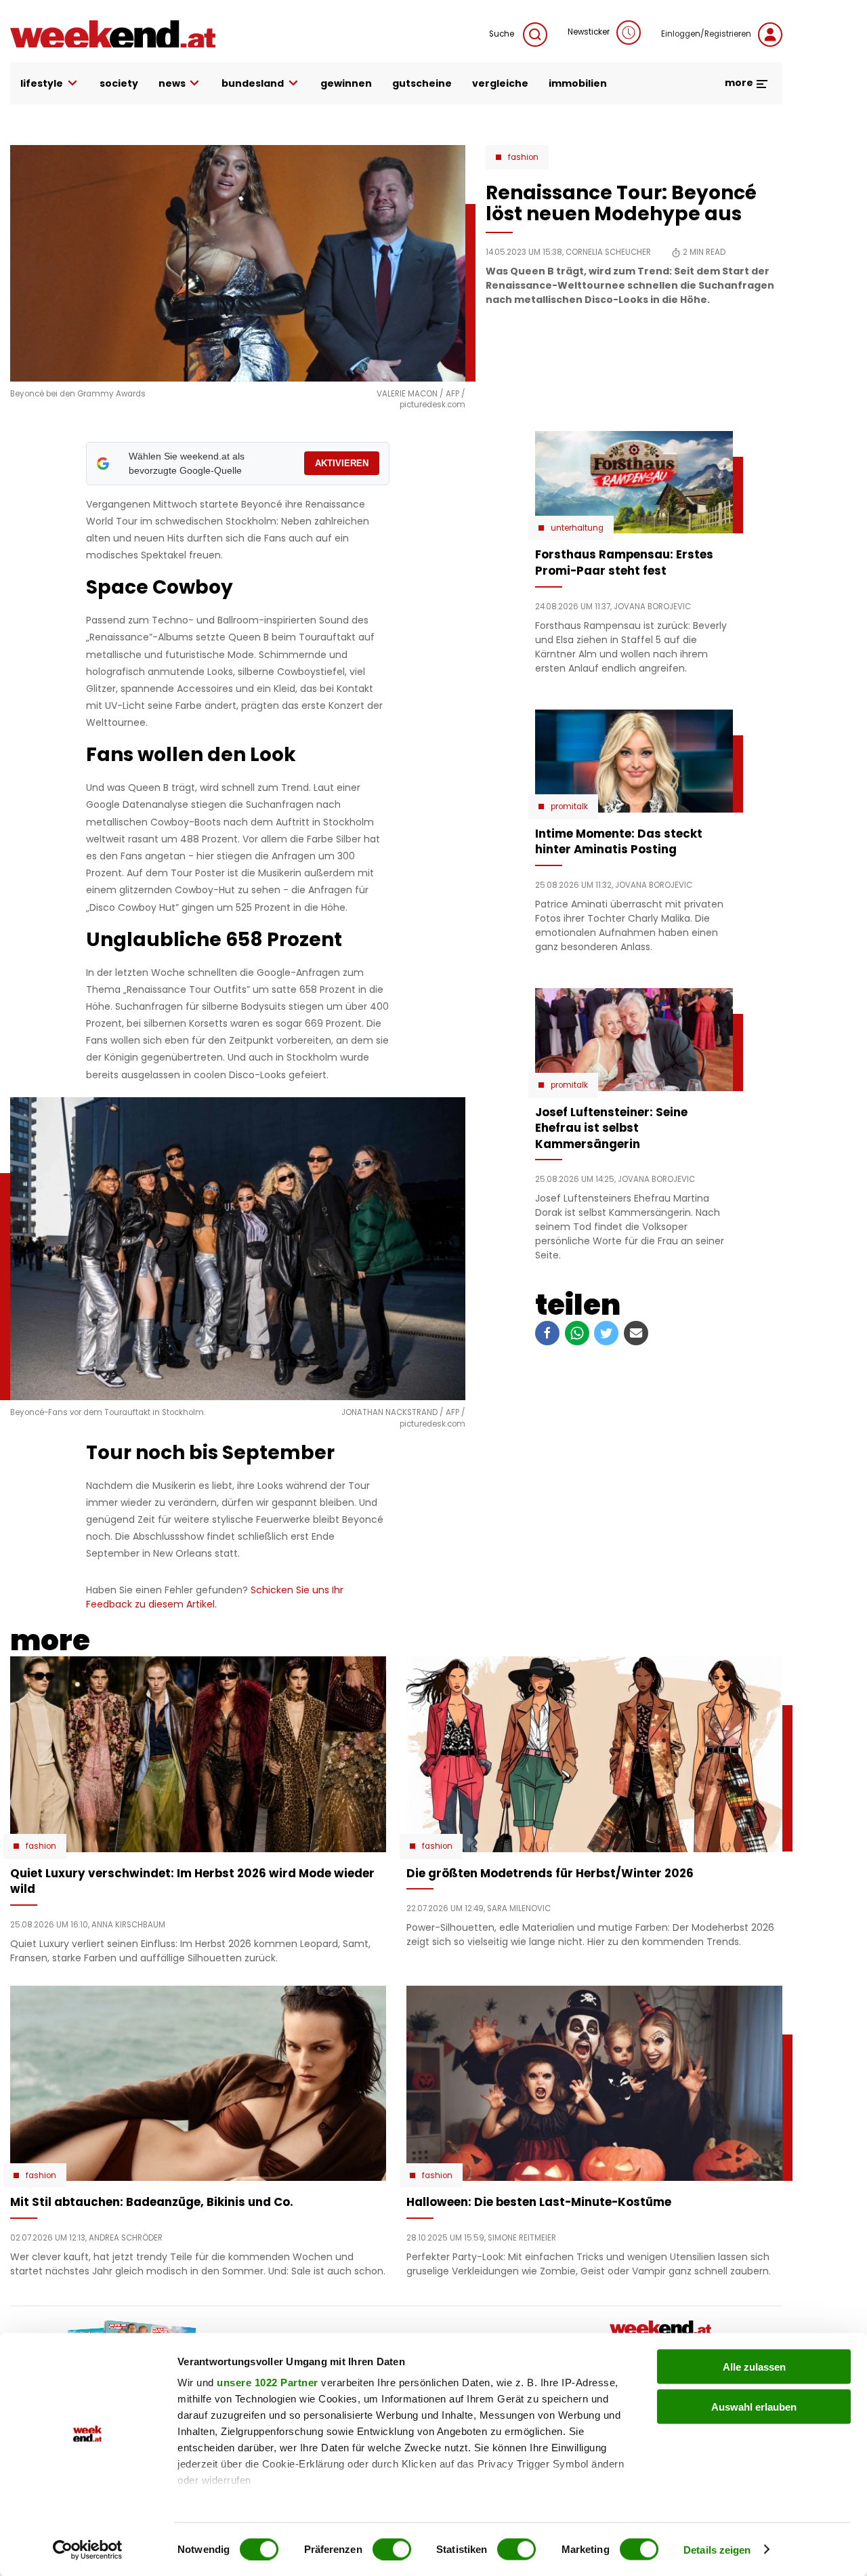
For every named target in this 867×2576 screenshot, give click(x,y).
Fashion (523, 157)
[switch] (392, 2549)
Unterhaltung (577, 528)
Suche (503, 34)
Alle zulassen (754, 2367)
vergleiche (500, 83)
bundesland (253, 83)
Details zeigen (717, 2549)
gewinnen (346, 83)
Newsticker (589, 32)
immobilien (578, 83)
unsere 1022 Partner (268, 2383)
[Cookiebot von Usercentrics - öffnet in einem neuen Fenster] (88, 2550)
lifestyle (42, 83)
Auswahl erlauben (754, 2406)
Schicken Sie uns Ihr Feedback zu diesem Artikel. (215, 1597)
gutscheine (422, 83)
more (740, 83)
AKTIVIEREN (342, 463)
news (172, 83)
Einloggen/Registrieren (706, 34)
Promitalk (569, 806)
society (119, 83)
